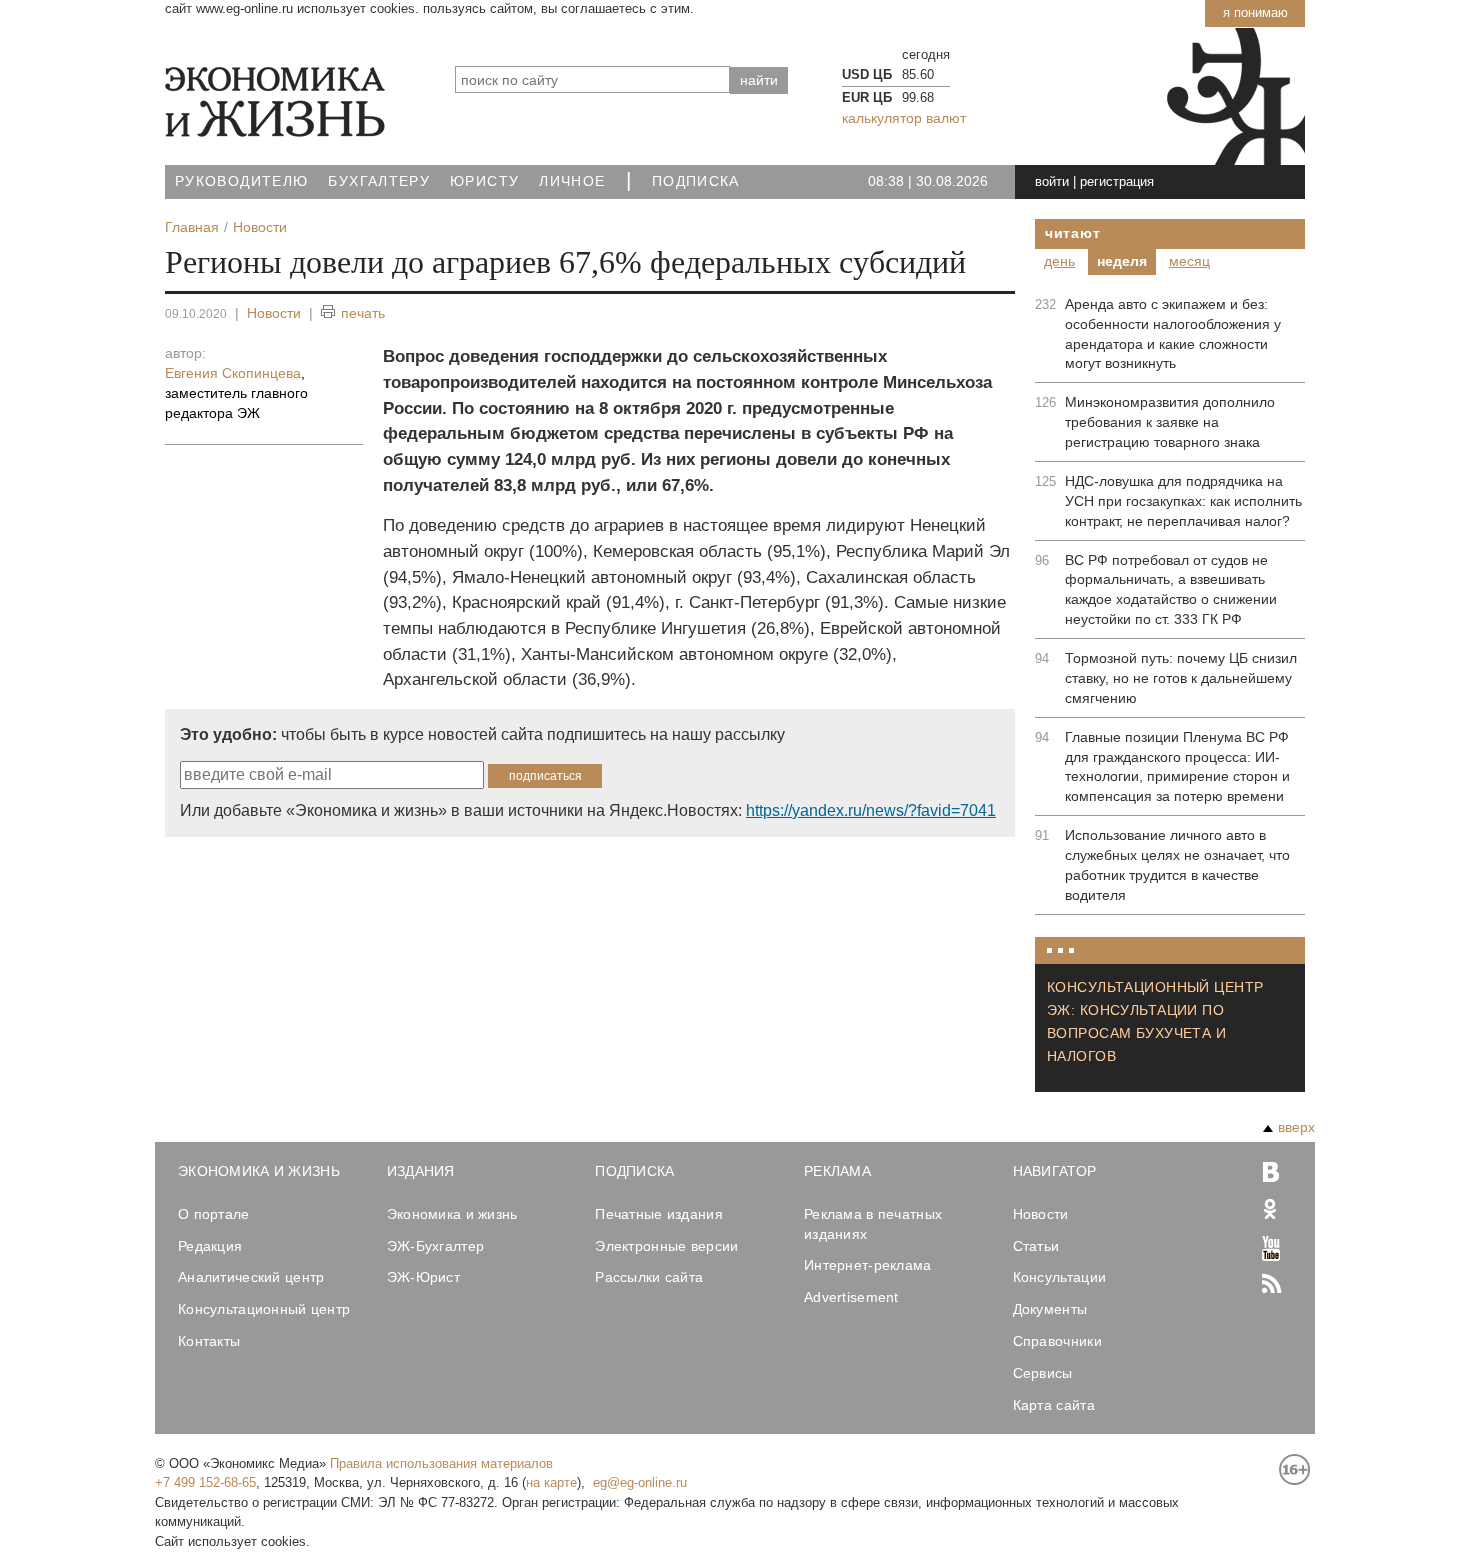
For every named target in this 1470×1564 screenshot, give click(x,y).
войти (1052, 181)
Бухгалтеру (379, 181)
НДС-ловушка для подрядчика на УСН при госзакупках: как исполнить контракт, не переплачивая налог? (1183, 501)
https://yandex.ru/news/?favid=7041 (871, 810)
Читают (1072, 233)
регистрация (1117, 181)
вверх (1296, 1127)
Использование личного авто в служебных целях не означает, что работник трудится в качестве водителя (1177, 865)
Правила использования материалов (441, 1463)
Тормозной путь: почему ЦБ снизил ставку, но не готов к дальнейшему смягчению (1181, 678)
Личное (572, 181)
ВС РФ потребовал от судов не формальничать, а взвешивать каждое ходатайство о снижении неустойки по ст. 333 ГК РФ (1171, 590)
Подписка (696, 181)
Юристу (484, 181)
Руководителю (241, 181)
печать (363, 313)
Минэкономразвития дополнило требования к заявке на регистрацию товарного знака (1170, 422)
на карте (551, 1482)
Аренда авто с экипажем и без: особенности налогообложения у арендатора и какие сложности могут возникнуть (1173, 334)
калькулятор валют (904, 118)
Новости (274, 313)
